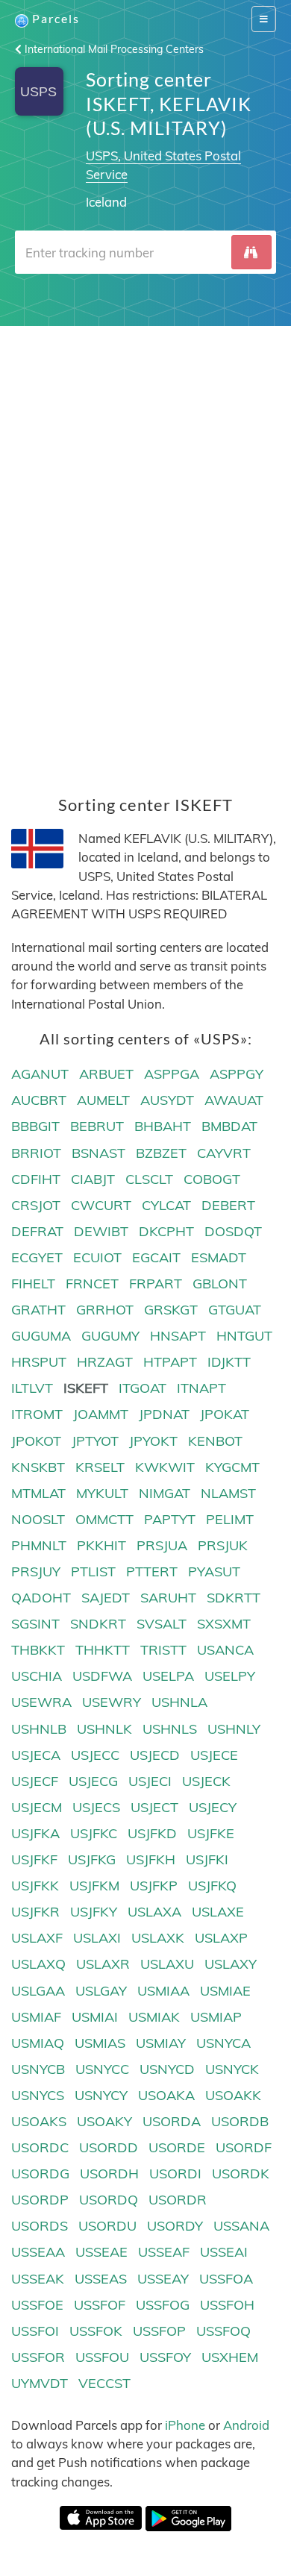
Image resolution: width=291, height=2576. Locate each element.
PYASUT (214, 1571)
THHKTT (103, 1650)
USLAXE (218, 1912)
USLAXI (97, 1938)
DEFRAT (37, 1231)
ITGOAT (143, 1388)
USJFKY (94, 1912)
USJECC (95, 1755)
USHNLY (234, 1729)
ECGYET (37, 1257)
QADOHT (41, 1598)
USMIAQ (38, 2043)
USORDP (40, 2200)
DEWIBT (101, 1231)
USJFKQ (212, 1886)
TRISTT (163, 1650)
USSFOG (163, 2305)
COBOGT (212, 1179)
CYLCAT (166, 1205)
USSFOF (100, 2305)
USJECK (206, 1781)
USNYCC (102, 2069)
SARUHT (168, 1598)
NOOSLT (38, 1519)
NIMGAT (165, 1493)
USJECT (154, 1807)
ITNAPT (201, 1388)
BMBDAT (229, 1126)
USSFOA (226, 2279)
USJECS (96, 1807)
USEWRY (112, 1702)
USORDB (240, 2121)
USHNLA (179, 1702)
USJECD (155, 1755)
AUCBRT (39, 1100)
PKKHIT (101, 1545)
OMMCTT (104, 1519)
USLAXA (154, 1912)
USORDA (172, 2121)
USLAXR (103, 1964)
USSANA (241, 2226)
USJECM (37, 1807)
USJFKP (154, 1886)
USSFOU (102, 2357)
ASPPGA (172, 1074)
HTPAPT (170, 1362)
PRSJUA (162, 1545)
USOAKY (104, 2121)
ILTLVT (32, 1388)
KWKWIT (165, 1467)
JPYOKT (153, 1441)
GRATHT (38, 1310)
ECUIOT (97, 1257)
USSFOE (37, 2305)
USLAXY (231, 1964)
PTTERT (152, 1571)
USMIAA (163, 1991)
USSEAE (101, 2252)
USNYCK (232, 2069)
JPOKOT (36, 1441)
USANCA (225, 1650)
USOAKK (233, 2095)
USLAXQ (38, 1964)
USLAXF (37, 1938)
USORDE (177, 2147)
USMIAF (36, 2017)
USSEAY (163, 2279)
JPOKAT (225, 1414)
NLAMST (228, 1493)
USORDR (178, 2200)
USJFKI (207, 1859)
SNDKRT (98, 1624)
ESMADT (219, 1257)
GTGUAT (235, 1310)
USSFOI (35, 2331)
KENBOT (215, 1441)
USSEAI (224, 2252)
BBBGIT (35, 1126)
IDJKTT (229, 1362)
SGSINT (35, 1624)
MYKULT (102, 1493)
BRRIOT (36, 1153)
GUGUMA (41, 1336)
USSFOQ (223, 2331)
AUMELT (103, 1100)
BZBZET (161, 1153)
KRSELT (100, 1467)
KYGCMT (232, 1467)
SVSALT (162, 1624)
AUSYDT (167, 1100)
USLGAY (101, 1991)
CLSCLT (149, 1179)
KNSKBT (38, 1467)
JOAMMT (101, 1414)
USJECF (35, 1781)
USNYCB (38, 2069)
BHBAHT (163, 1126)
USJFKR (35, 1912)
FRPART (156, 1284)
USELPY (230, 1676)
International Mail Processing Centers (113, 49)
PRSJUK (223, 1545)
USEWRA (41, 1702)
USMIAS (100, 2043)
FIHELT (33, 1284)
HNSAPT (178, 1336)
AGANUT (40, 1074)
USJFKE (211, 1833)
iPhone (185, 2425)
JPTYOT (95, 1441)
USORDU (107, 2226)
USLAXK (158, 1938)
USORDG (40, 2174)
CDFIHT (36, 1179)
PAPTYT (170, 1519)
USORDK (241, 2174)
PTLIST (93, 1571)
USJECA (36, 1755)
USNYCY (101, 2095)
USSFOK (96, 2331)
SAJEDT (106, 1598)
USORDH (109, 2174)
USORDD (109, 2147)
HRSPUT (39, 1362)
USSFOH (227, 2305)
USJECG (93, 1781)
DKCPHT (166, 1231)
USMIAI (95, 2017)
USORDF (244, 2147)
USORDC (40, 2147)
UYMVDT (40, 2383)
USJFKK (35, 1886)
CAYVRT (224, 1153)
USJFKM (94, 1886)
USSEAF (164, 2252)
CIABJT (93, 1179)
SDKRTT (234, 1598)
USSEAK (38, 2279)
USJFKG (92, 1859)
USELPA (168, 1676)
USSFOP (159, 2331)
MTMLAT (38, 1493)
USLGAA (38, 1991)
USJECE (214, 1755)
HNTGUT (244, 1336)
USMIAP (216, 2017)
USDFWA (102, 1676)
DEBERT (228, 1205)
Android (246, 2425)
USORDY (175, 2226)
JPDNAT (164, 1414)
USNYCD (167, 2069)
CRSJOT (36, 1205)
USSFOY (165, 2357)
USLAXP (221, 1938)
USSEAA (38, 2252)
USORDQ (109, 2200)
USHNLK (104, 1729)
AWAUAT (234, 1100)
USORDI (175, 2174)
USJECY (213, 1807)
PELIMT (230, 1519)
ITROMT (37, 1414)
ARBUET (106, 1074)
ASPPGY (237, 1074)
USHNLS (170, 1729)
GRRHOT (105, 1310)
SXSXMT (224, 1624)
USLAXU (167, 1964)
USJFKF (34, 1859)
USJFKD (152, 1833)
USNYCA (223, 2043)
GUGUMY (110, 1336)
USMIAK (154, 2017)
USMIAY (161, 2043)
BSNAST (98, 1153)
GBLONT (220, 1284)
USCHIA (37, 1676)
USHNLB (39, 1729)
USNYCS (38, 2095)
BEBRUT (97, 1126)
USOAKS (39, 2121)
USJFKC (94, 1833)
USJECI (150, 1781)
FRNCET (92, 1284)
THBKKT (38, 1650)
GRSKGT (171, 1310)
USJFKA (35, 1833)
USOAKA (166, 2095)
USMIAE (225, 1991)
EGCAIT (156, 1257)
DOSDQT (233, 1231)
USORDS (40, 2226)
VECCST (104, 2383)
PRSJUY (36, 1571)
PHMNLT (39, 1545)
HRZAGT (105, 1362)
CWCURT (101, 1205)
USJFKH (151, 1859)
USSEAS (101, 2279)
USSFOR (38, 2357)
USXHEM (230, 2357)
